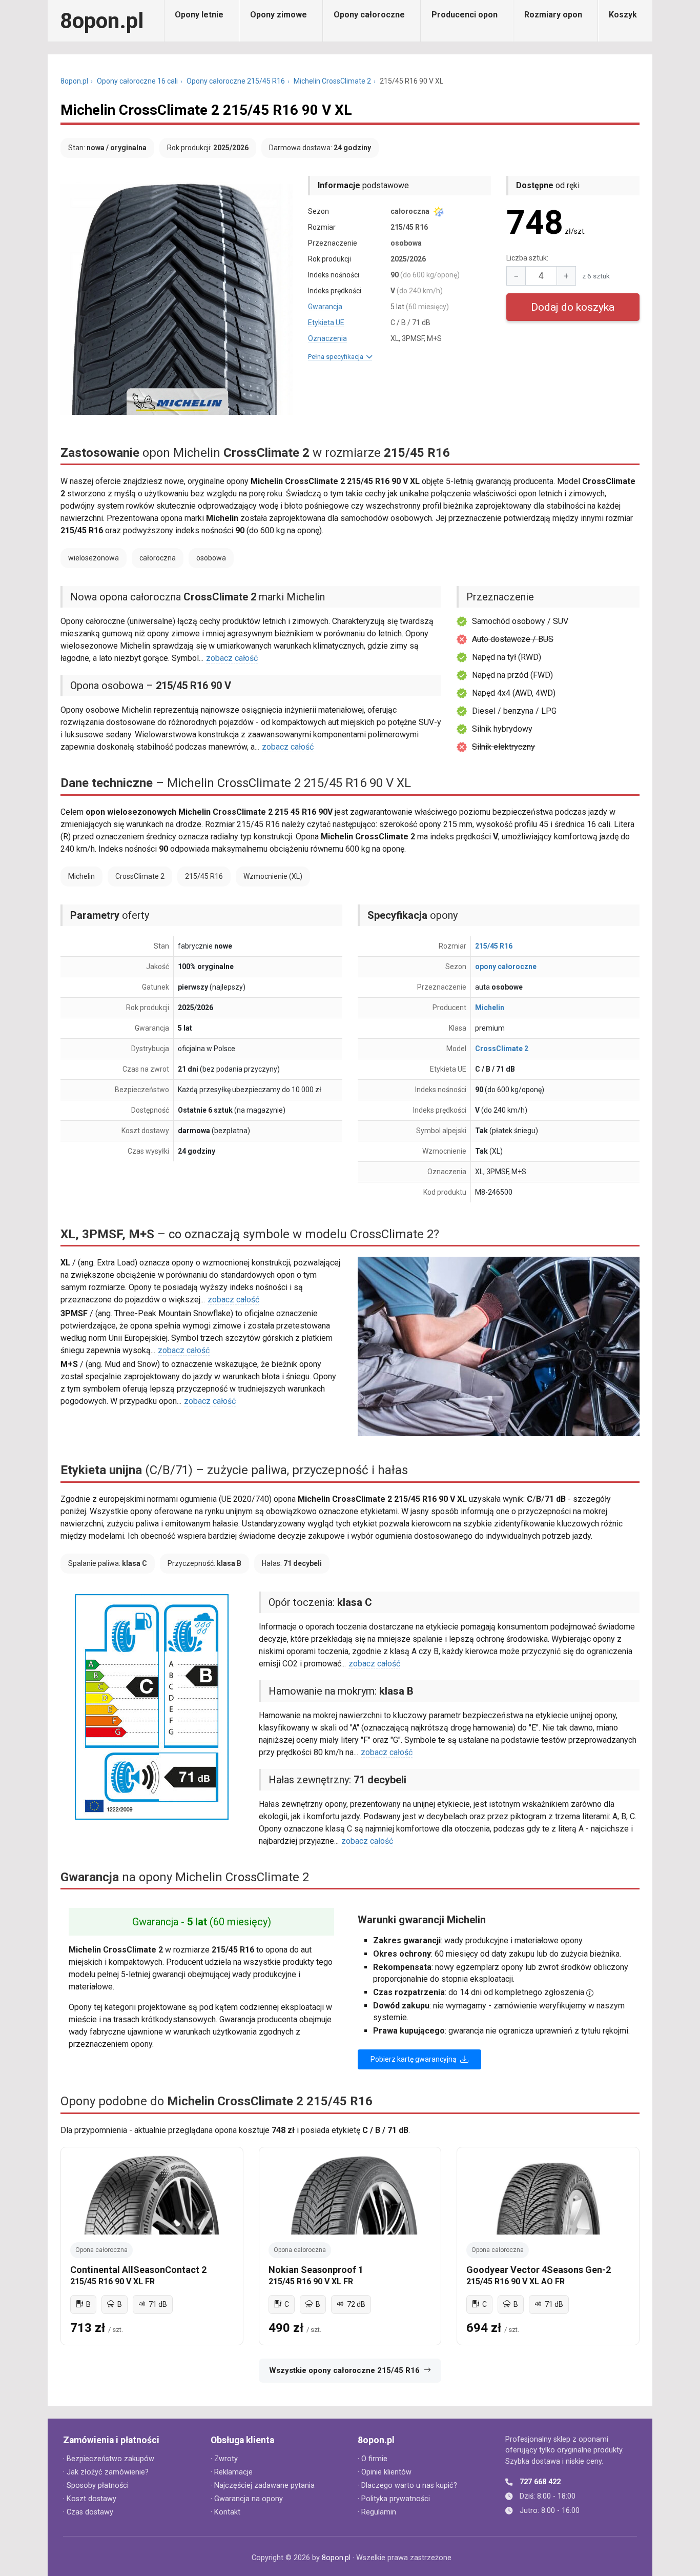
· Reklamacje (232, 2472)
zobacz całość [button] (232, 658)
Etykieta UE (326, 323)
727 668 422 (540, 2482)
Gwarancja (325, 307)
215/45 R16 (494, 946)
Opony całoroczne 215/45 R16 (236, 81)
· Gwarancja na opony (247, 2499)
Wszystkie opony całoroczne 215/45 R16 (344, 2370)
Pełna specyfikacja (337, 357)
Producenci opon (465, 15)
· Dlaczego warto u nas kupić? (407, 2486)
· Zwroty (224, 2459)
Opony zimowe (279, 15)
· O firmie (373, 2459)
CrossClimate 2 (502, 1049)
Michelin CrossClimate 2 (332, 81)
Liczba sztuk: (527, 258)
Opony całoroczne (369, 15)
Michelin (490, 1008)
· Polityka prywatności (394, 2499)
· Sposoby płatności (96, 2486)
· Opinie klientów (385, 2472)
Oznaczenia (327, 338)
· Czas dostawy (88, 2512)
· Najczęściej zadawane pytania (263, 2486)
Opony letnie (199, 15)
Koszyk (623, 15)
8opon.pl (102, 21)
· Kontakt (225, 2512)
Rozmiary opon (553, 15)
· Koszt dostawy (90, 2499)
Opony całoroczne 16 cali (137, 81)
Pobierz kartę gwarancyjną (414, 2059)
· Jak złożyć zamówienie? (106, 2472)
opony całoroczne (506, 967)
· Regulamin (377, 2512)
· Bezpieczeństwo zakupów (109, 2459)
